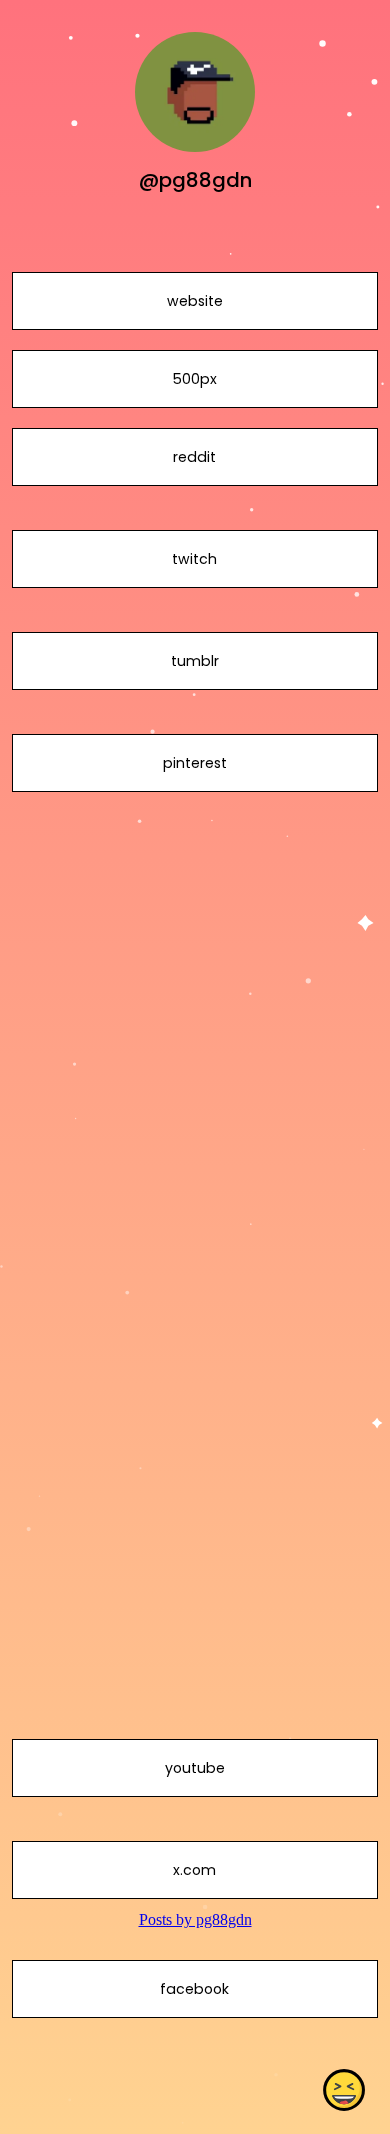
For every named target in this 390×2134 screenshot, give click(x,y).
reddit (194, 457)
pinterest (195, 763)
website (195, 301)
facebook (194, 1989)
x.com (194, 1870)
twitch (194, 559)
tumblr (195, 661)
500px (195, 379)
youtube (195, 1768)
